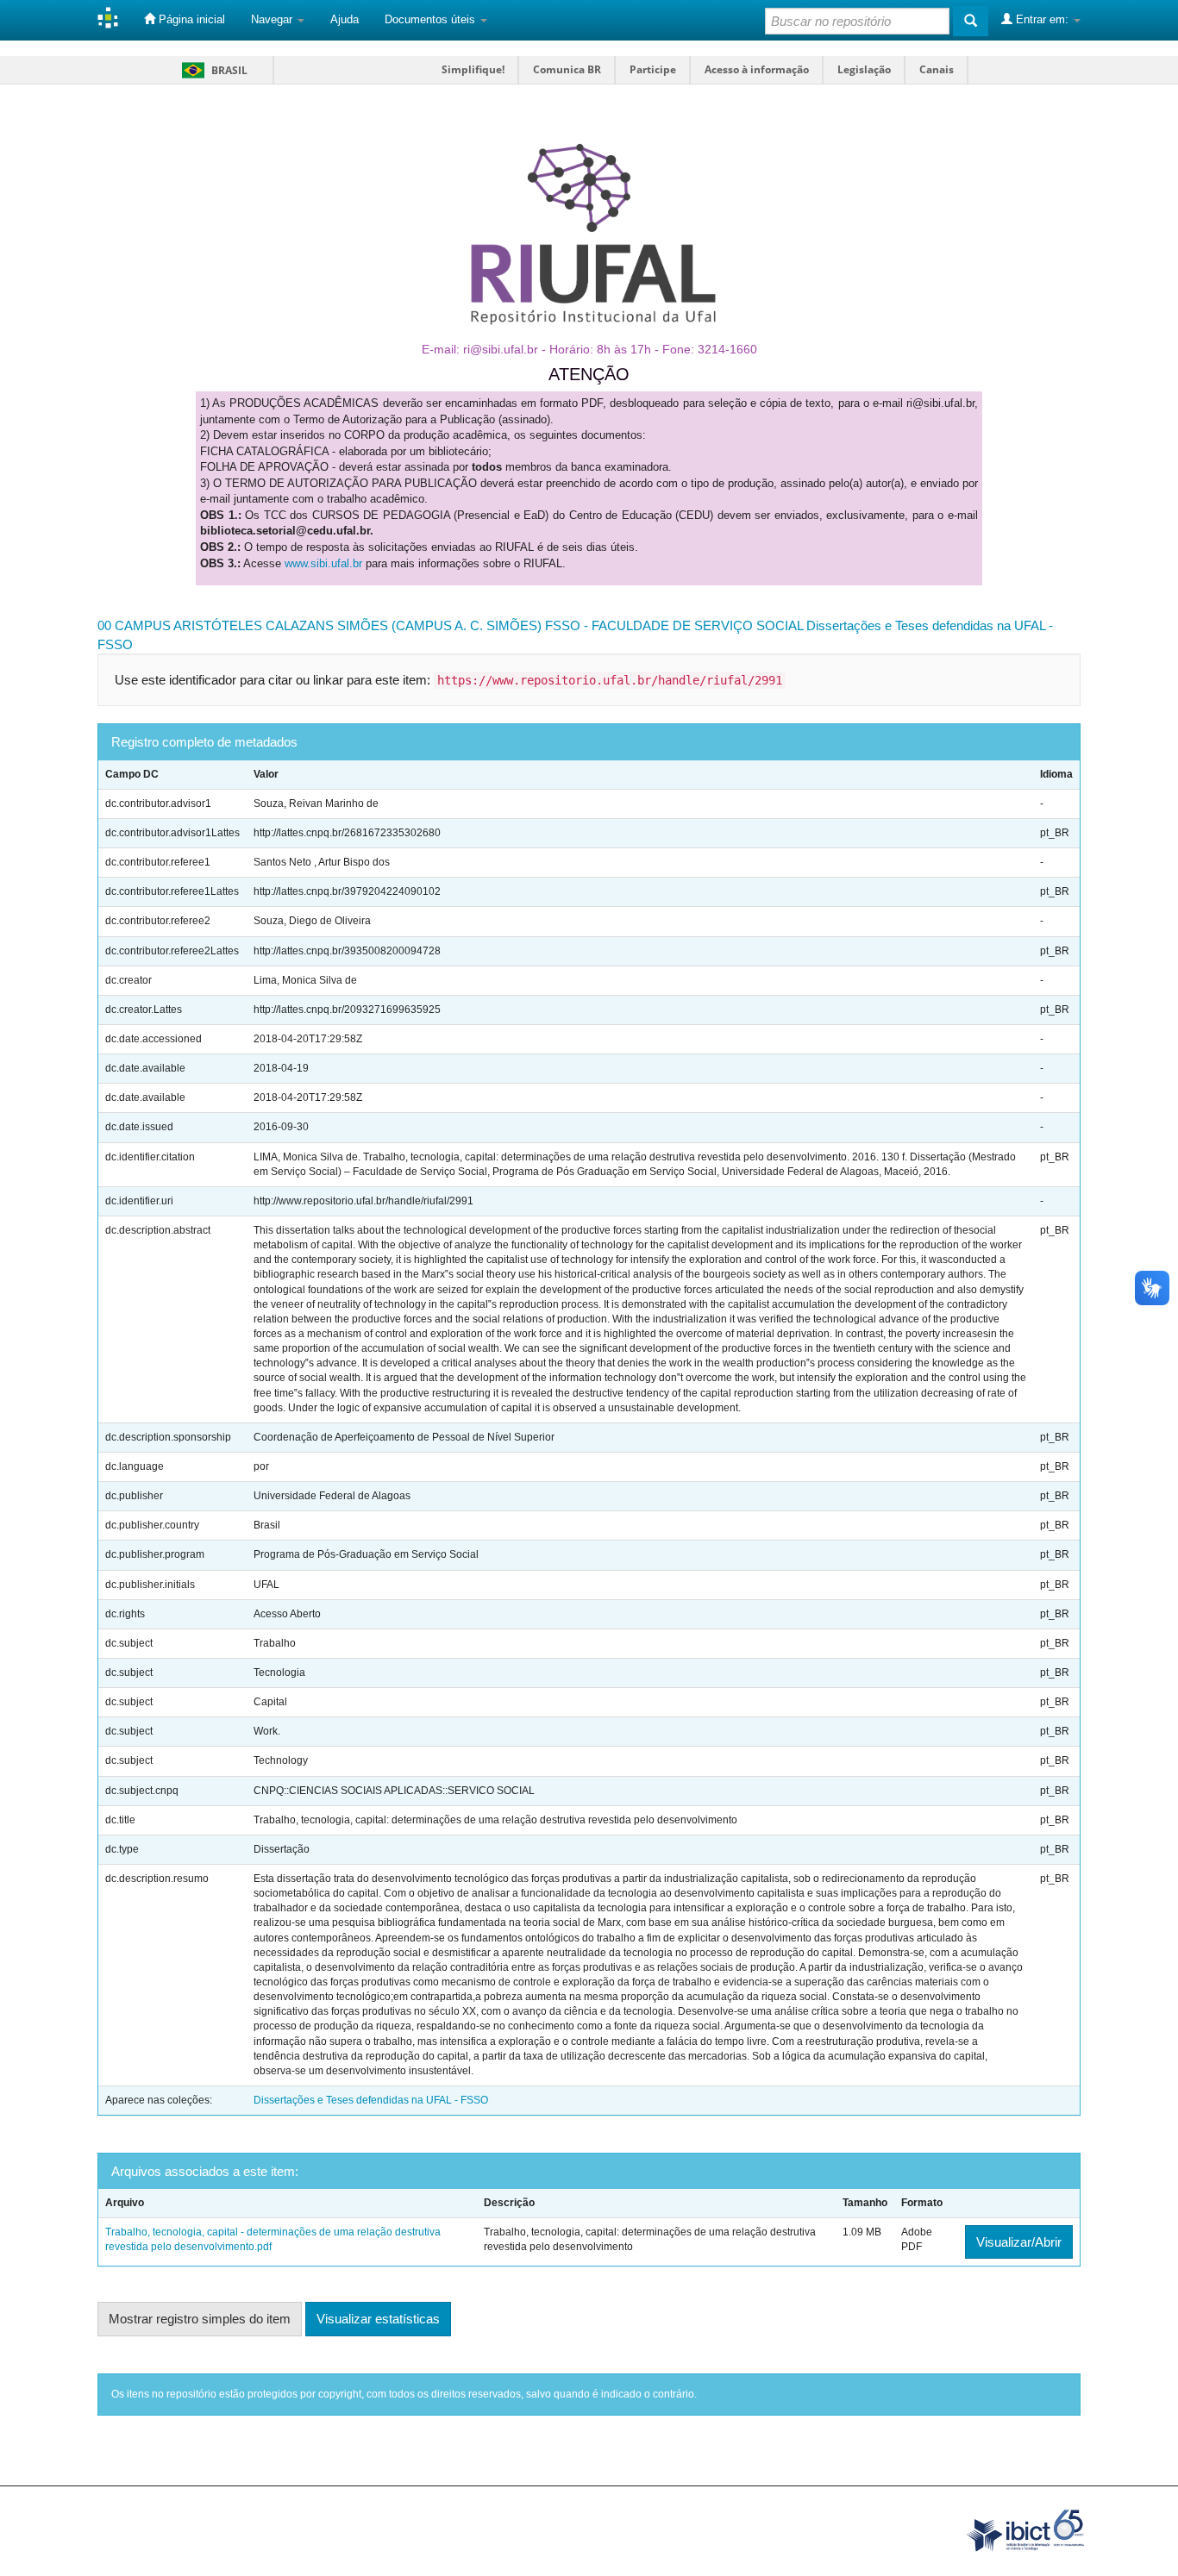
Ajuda (345, 19)
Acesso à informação (757, 69)
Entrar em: (1042, 19)
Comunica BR (567, 69)
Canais (937, 69)
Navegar (273, 19)
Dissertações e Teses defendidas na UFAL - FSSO (371, 2100)
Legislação (864, 69)
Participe (653, 69)
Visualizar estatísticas (378, 2319)
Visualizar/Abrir (1019, 2242)
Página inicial (190, 19)
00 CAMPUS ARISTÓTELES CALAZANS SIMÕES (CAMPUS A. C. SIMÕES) (320, 625)
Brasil (212, 70)
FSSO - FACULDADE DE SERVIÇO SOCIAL (674, 625)
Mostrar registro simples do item (200, 2319)
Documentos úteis (432, 19)
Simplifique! (473, 69)
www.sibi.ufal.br (323, 563)
